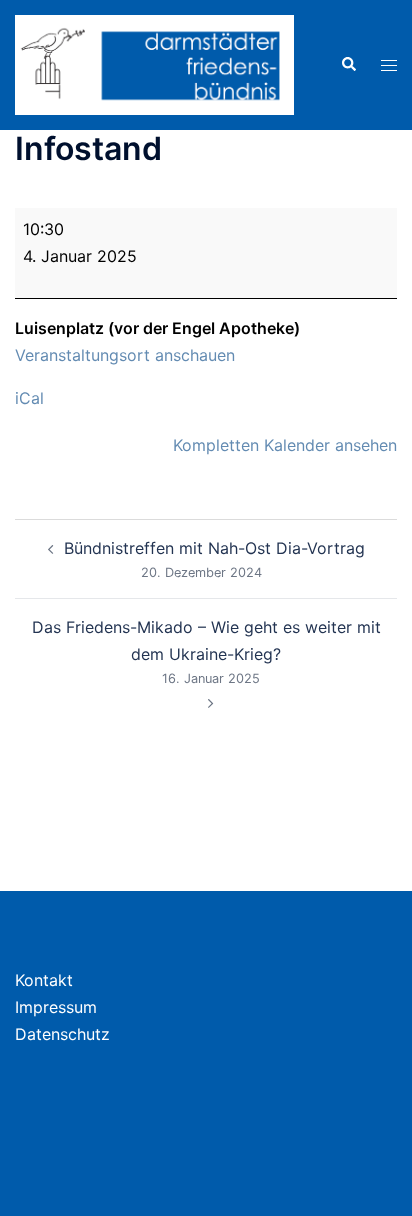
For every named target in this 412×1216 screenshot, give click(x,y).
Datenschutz (62, 1034)
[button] (348, 65)
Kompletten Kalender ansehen (285, 445)
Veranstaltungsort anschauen (125, 355)
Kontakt (44, 980)
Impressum (56, 1007)
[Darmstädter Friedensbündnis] (154, 63)
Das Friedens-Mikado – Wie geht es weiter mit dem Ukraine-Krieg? (206, 651)
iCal (29, 398)
